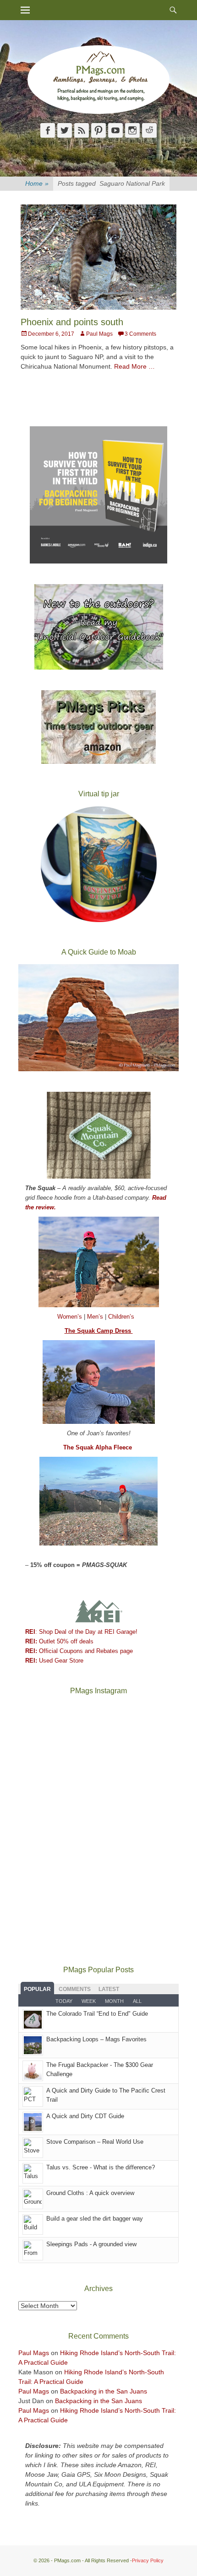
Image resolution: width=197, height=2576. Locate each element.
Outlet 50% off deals (59, 1641)
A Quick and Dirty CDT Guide (85, 2116)
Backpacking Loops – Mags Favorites (96, 2039)
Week (89, 2001)
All (137, 2001)
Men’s (96, 1317)
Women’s (71, 1317)
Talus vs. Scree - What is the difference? (101, 2167)
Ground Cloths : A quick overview (90, 2193)
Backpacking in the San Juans (104, 2391)
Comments (75, 1989)
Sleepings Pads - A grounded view (91, 2244)
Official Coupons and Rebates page (79, 1651)
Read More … (134, 366)
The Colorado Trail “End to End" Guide (97, 2014)
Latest (109, 1989)
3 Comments (140, 334)
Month (114, 2001)
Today (64, 2001)
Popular (37, 1989)
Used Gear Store (54, 1661)
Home (37, 183)
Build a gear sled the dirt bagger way (95, 2219)
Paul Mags (99, 334)
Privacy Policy (148, 2560)
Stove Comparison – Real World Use (95, 2142)
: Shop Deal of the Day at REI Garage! (81, 1632)
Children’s (121, 1317)
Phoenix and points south (72, 322)
